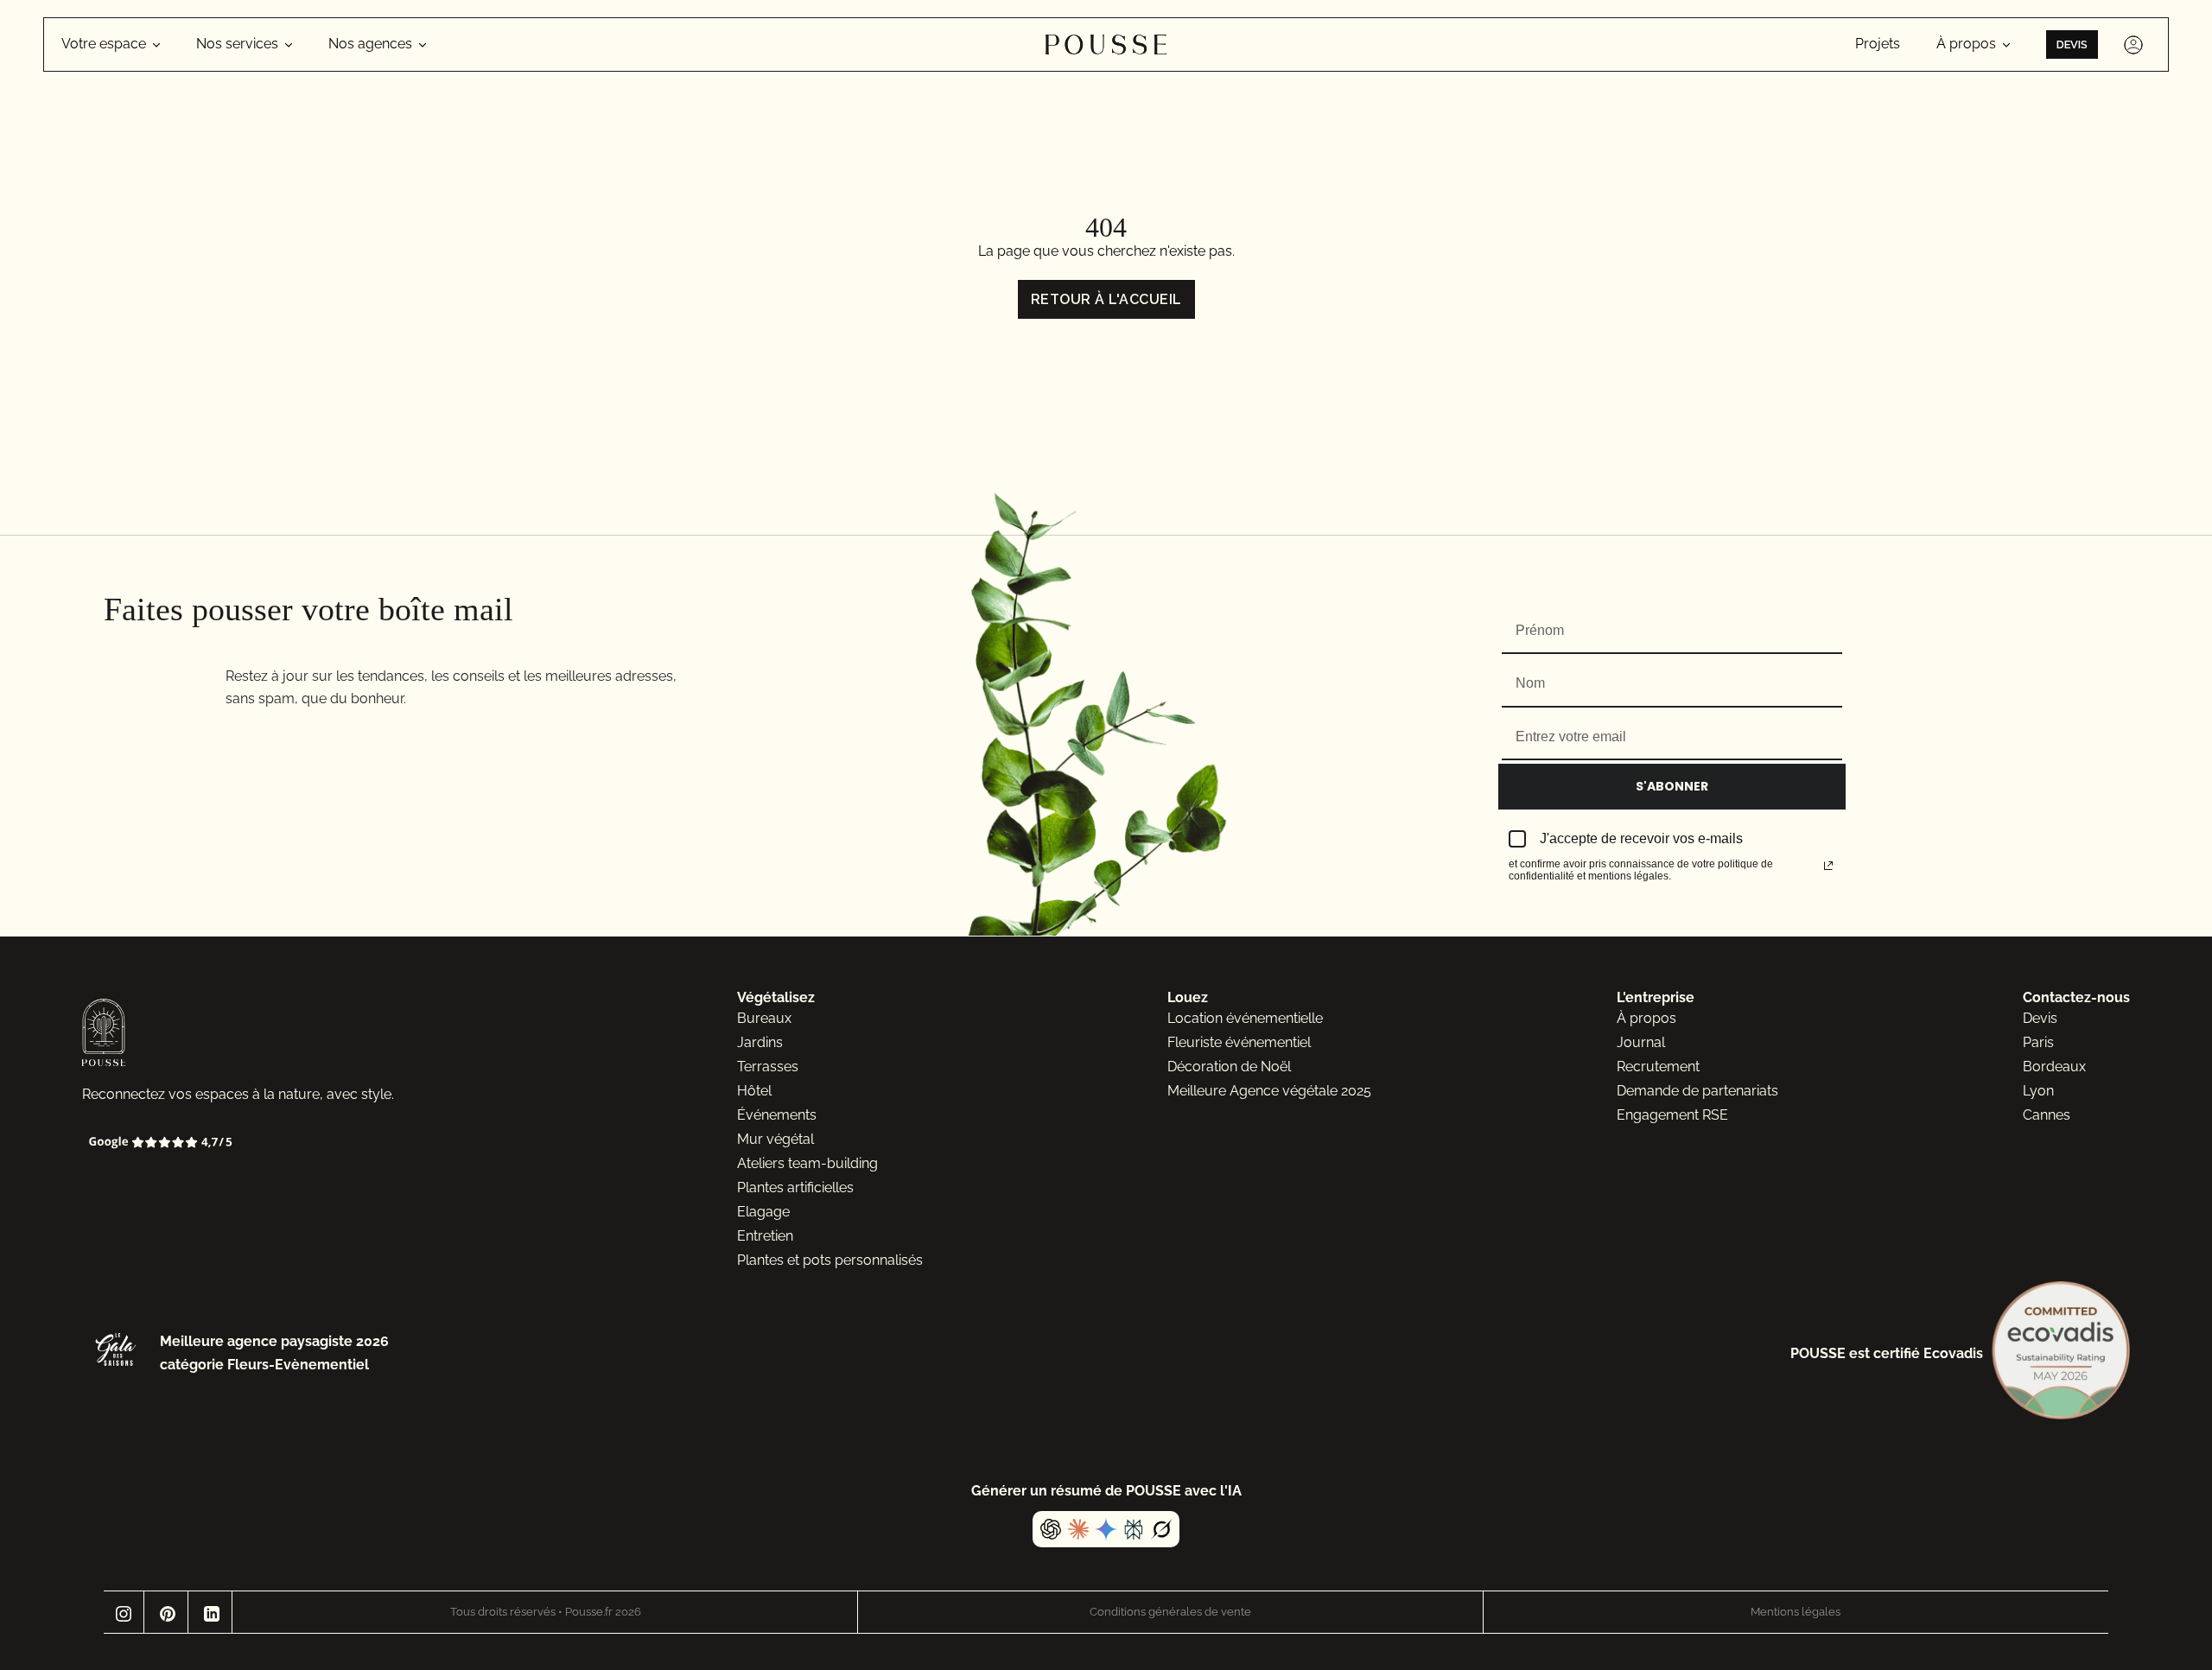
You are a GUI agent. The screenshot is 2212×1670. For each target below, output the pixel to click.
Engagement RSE (1672, 1115)
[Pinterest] (168, 1612)
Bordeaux (2054, 1067)
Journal (1641, 1042)
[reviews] (287, 1143)
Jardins (760, 1042)
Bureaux (764, 1018)
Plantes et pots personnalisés (830, 1260)
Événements (777, 1115)
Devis (2072, 44)
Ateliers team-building (807, 1163)
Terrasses (768, 1067)
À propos (1646, 1018)
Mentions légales (1796, 1612)
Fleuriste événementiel (1239, 1042)
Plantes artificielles (795, 1187)
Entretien (765, 1236)
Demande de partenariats (1697, 1091)
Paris (2038, 1042)
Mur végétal (775, 1139)
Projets (1878, 44)
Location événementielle (1245, 1018)
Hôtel (754, 1091)
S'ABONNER (1672, 786)
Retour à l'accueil (1106, 299)
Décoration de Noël (1229, 1067)
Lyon (2038, 1091)
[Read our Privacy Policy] (1828, 866)
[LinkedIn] (212, 1612)
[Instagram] (124, 1612)
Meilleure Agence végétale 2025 (1269, 1091)
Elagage (763, 1212)
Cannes (2047, 1115)
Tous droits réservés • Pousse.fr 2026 (546, 1612)
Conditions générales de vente (1170, 1612)
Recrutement (1658, 1067)
